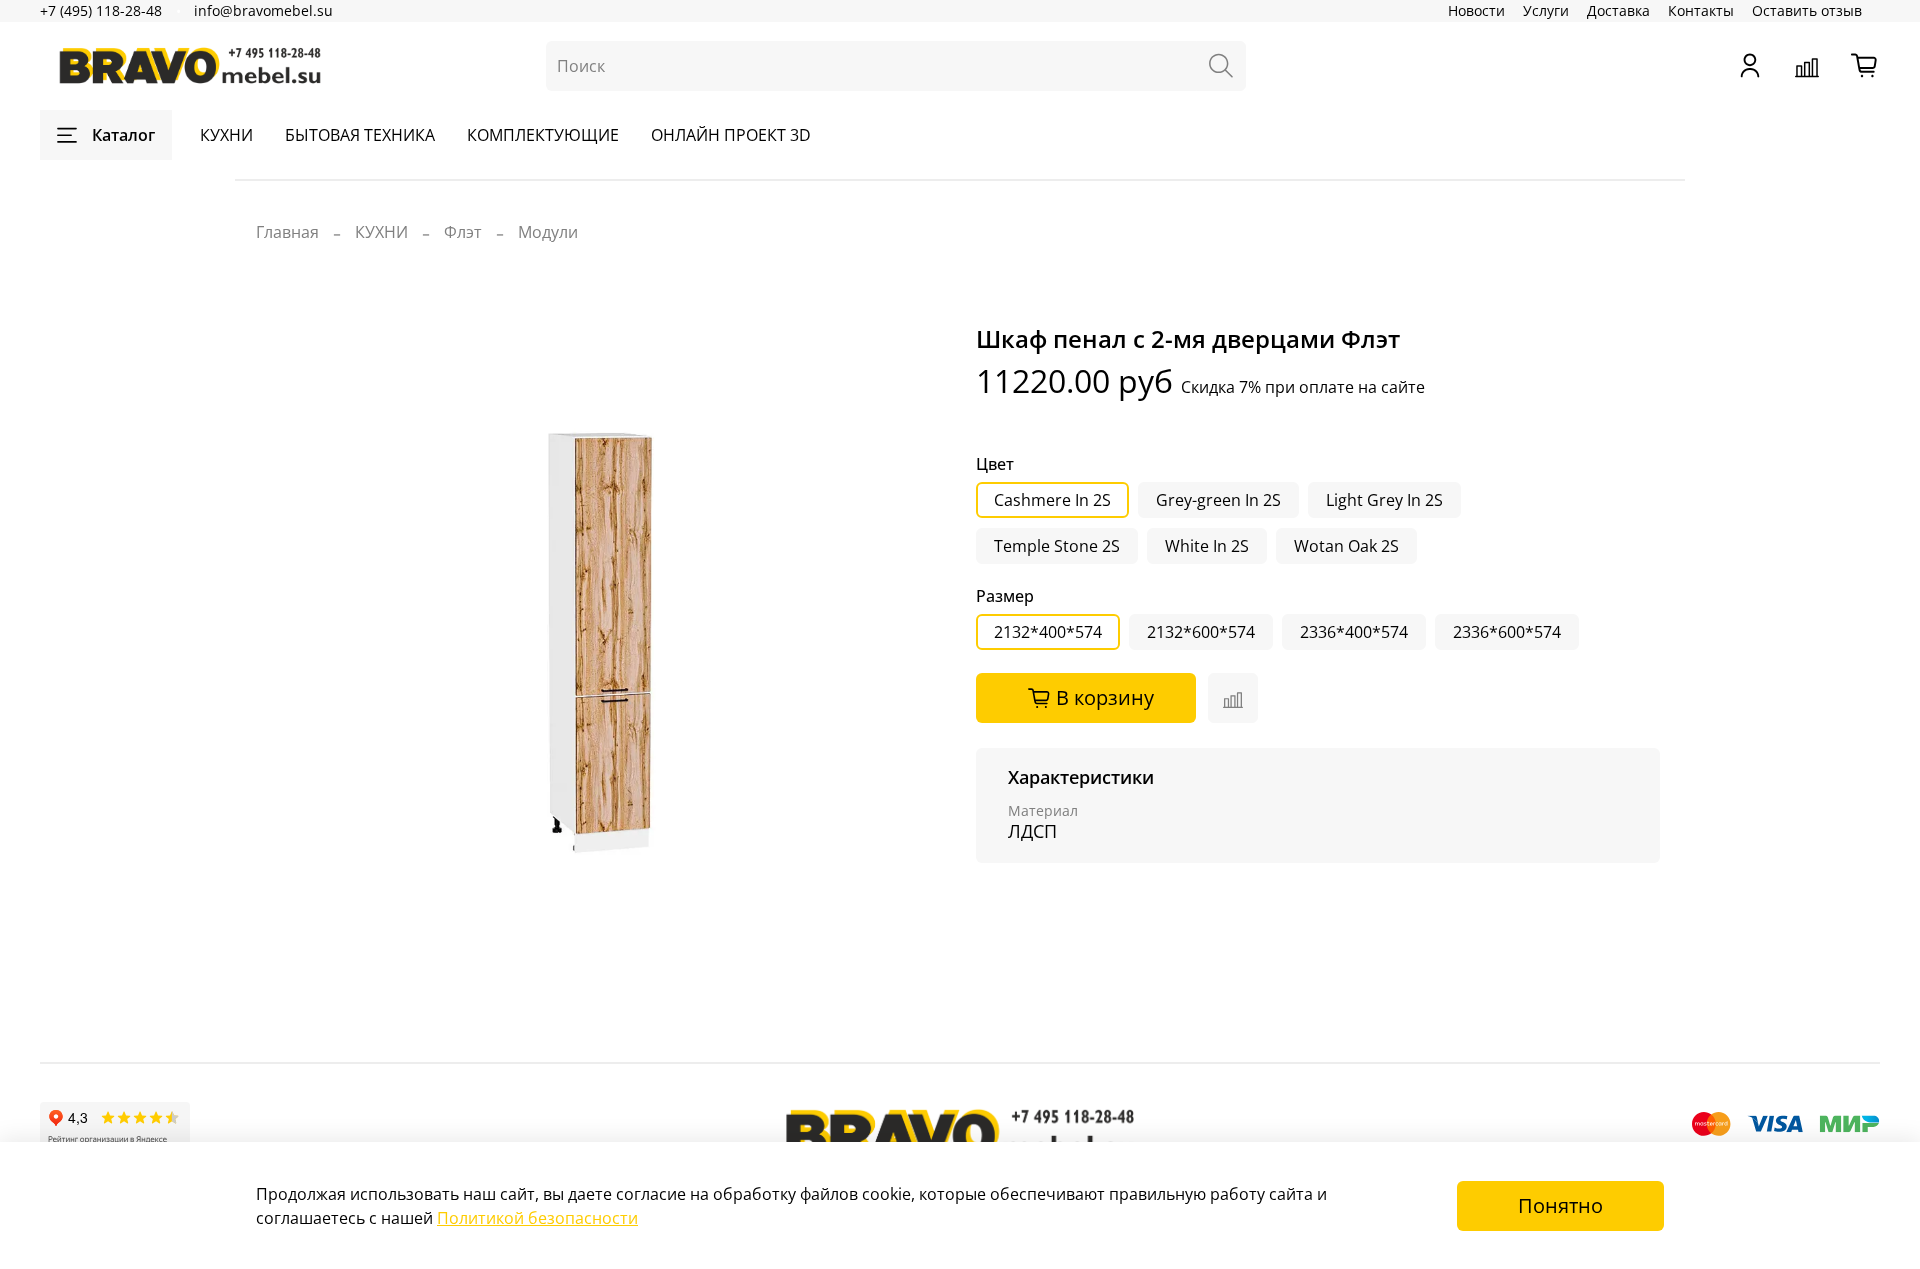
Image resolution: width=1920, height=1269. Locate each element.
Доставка (1618, 10)
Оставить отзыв (1807, 10)
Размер (1005, 596)
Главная (287, 232)
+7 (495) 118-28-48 (101, 10)
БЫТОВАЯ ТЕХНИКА (360, 135)
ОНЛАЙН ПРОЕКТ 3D (731, 135)
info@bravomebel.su (263, 10)
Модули (548, 232)
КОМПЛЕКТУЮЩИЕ (543, 135)
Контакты (1701, 10)
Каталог (123, 135)
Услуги (1546, 10)
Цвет (995, 464)
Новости (1476, 10)
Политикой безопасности (537, 1218)
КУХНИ (226, 135)
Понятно (1560, 1205)
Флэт (463, 232)
